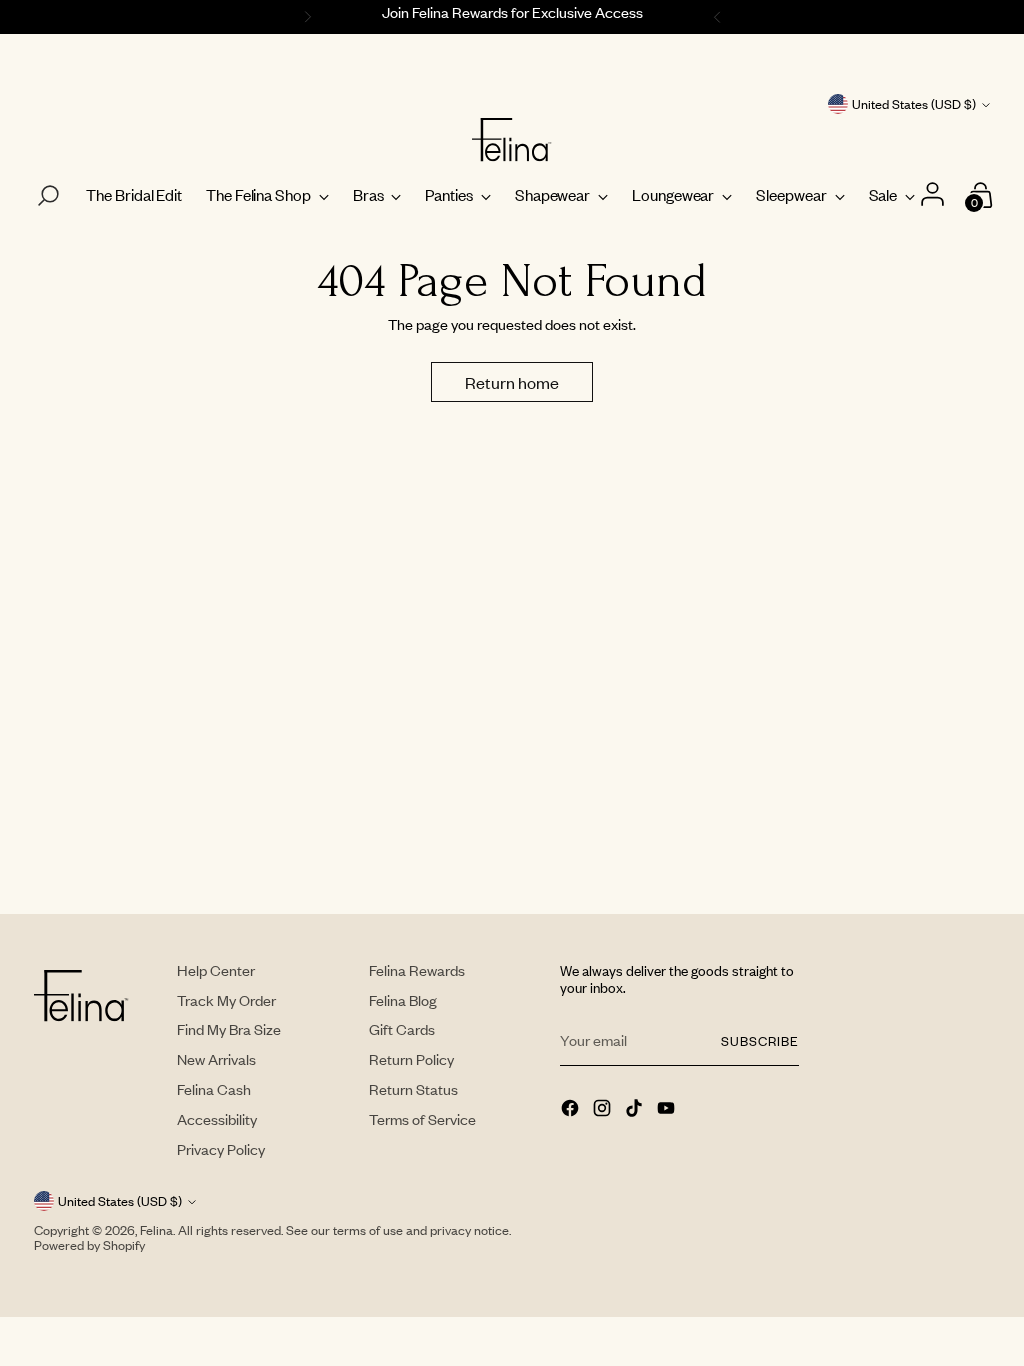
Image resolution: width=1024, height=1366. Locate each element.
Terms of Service (422, 1119)
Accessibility (217, 1119)
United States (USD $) (914, 104)
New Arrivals (216, 1059)
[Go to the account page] (934, 195)
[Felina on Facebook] (572, 1110)
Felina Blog (403, 1000)
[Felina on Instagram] (604, 1110)
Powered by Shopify (89, 1245)
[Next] (720, 17)
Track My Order (226, 1000)
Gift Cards (402, 1029)
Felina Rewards (417, 970)
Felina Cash (214, 1089)
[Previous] (305, 17)
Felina (156, 1230)
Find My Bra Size (229, 1029)
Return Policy (411, 1059)
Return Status (413, 1089)
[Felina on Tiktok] (636, 1110)
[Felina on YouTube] (668, 1110)
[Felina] (512, 140)
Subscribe (760, 1041)
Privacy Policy (221, 1149)
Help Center (216, 970)
